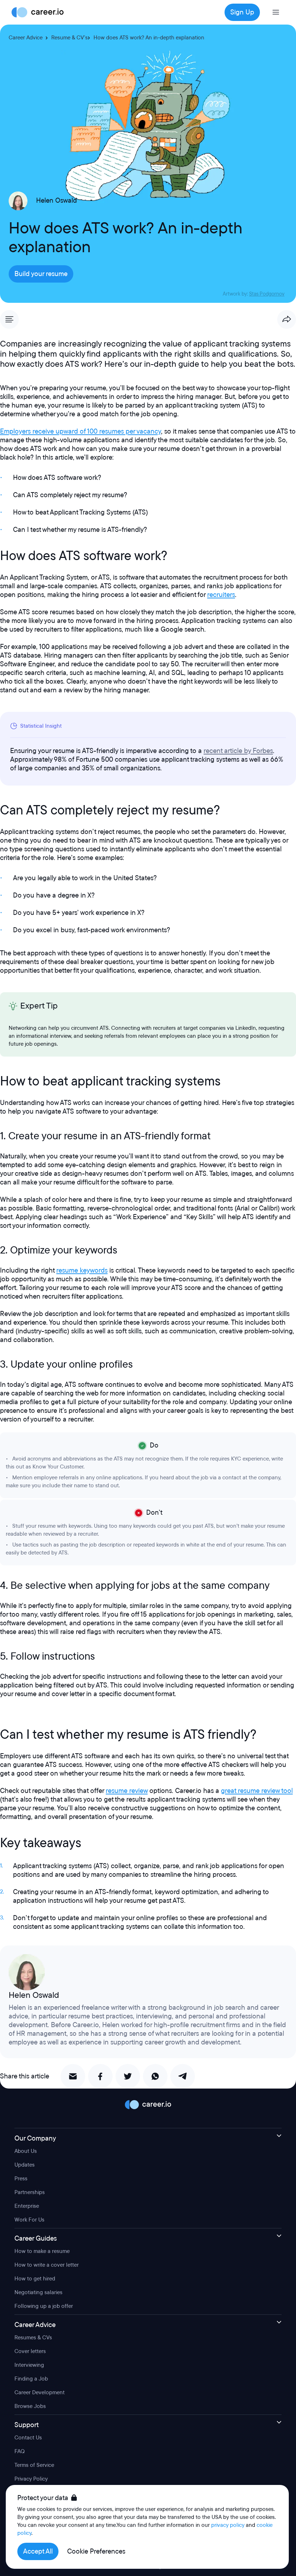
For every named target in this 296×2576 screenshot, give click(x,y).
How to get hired (35, 2279)
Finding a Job (31, 2379)
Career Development (40, 2392)
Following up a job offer (44, 2306)
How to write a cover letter (47, 2265)
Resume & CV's (69, 38)
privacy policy (228, 2525)
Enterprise (27, 2206)
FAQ (19, 2451)
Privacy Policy (31, 2479)
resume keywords (82, 1270)
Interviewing (29, 2365)
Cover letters (30, 2351)
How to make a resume (42, 2251)
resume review (127, 1791)
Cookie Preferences (96, 2551)
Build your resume (41, 274)
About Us (26, 2151)
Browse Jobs (30, 2406)
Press (21, 2179)
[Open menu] (276, 12)
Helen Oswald (56, 201)
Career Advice (26, 38)
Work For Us (29, 2220)
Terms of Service (34, 2465)
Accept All (38, 2551)
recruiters (221, 595)
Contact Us (28, 2438)
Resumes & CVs (33, 2338)
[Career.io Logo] (38, 12)
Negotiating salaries (38, 2292)
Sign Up (242, 12)
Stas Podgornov (267, 294)
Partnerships (30, 2192)
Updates (25, 2165)
